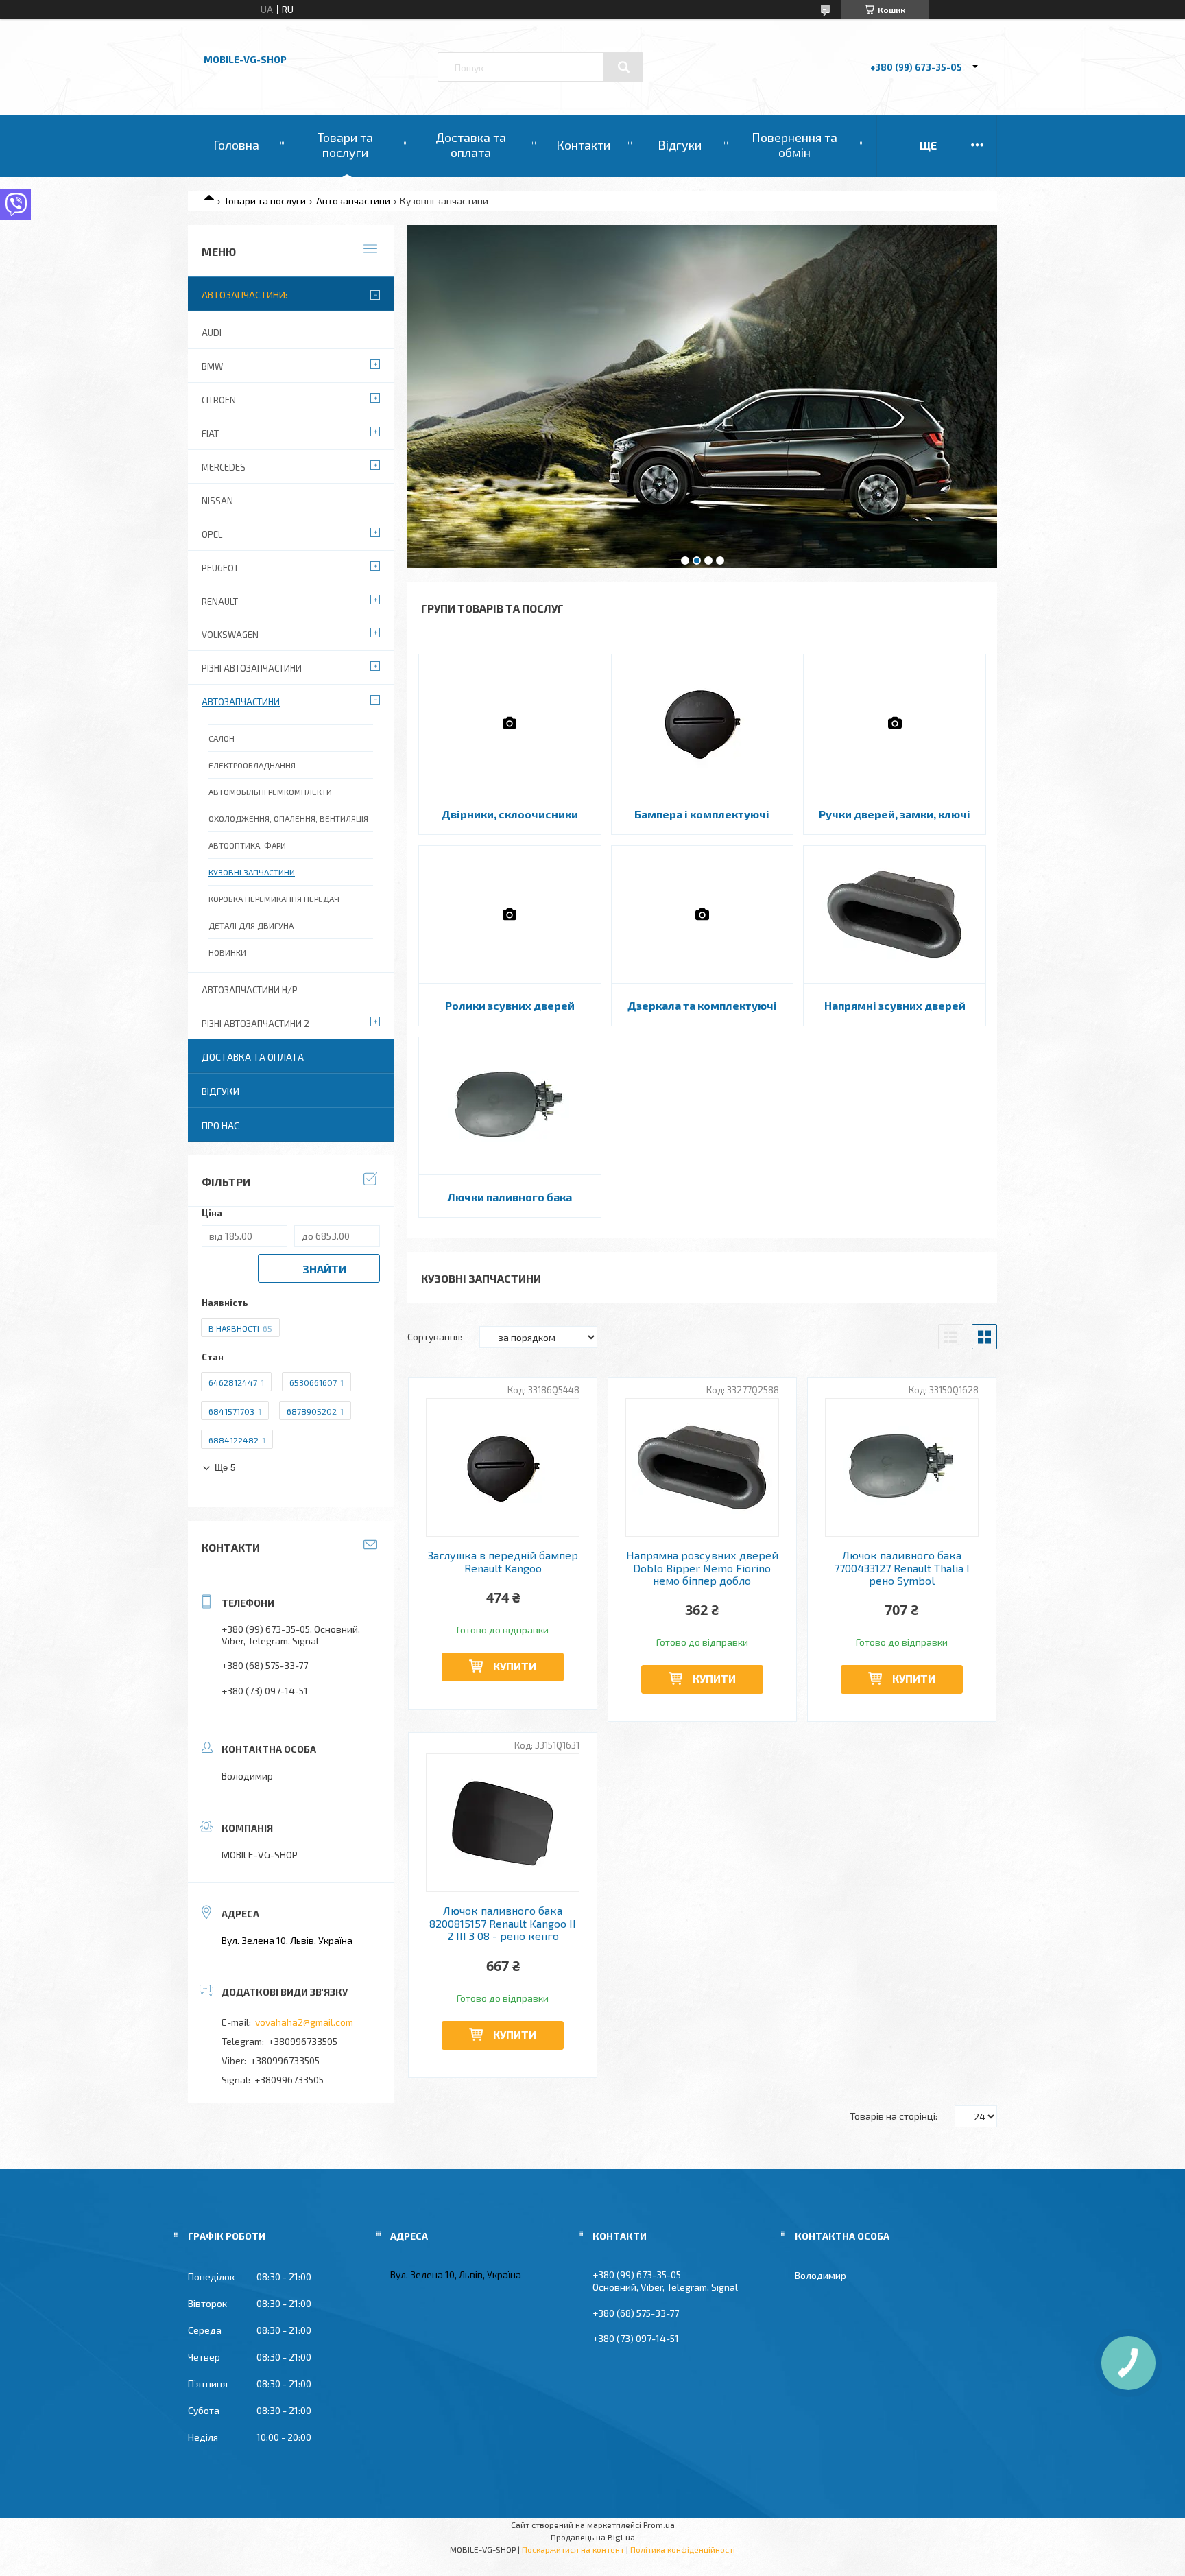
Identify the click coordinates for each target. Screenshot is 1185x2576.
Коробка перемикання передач (274, 899)
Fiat (210, 434)
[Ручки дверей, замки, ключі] (895, 723)
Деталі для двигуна (251, 925)
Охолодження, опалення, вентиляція (288, 818)
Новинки (227, 952)
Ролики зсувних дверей (510, 1005)
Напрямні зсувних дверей (895, 1005)
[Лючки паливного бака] (510, 1106)
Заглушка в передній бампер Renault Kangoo (503, 1561)
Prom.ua (659, 2525)
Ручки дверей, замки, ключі (895, 814)
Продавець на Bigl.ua (593, 2537)
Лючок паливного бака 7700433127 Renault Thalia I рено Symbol (902, 1568)
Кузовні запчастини (252, 872)
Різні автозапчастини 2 (255, 1024)
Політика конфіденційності (683, 2549)
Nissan (217, 501)
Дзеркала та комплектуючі (702, 1005)
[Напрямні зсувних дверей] (895, 914)
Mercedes (224, 467)
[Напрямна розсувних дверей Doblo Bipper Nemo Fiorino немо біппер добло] (703, 1467)
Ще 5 (225, 1468)
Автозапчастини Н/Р (250, 990)
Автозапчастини (353, 201)
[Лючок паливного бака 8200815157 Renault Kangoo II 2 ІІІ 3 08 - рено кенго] (503, 1823)
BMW (212, 366)
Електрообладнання (252, 765)
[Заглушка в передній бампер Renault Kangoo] (503, 1467)
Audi (212, 333)
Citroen (219, 400)
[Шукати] (623, 67)
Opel (212, 534)
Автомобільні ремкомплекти (270, 792)
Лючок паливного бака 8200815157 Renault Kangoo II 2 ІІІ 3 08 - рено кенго (503, 1923)
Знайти (324, 1269)
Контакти (583, 145)
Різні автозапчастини (252, 668)
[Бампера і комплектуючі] (703, 723)
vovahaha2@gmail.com (304, 2022)
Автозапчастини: (244, 295)
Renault (220, 602)
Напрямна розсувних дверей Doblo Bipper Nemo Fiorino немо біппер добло (702, 1568)
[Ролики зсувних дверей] (510, 914)
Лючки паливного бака (510, 1197)
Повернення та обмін (794, 145)
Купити (515, 1666)
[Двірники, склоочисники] (510, 723)
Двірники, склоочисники (510, 814)
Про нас (220, 1125)
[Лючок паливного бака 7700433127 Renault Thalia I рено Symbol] (902, 1467)
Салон (222, 738)
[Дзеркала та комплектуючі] (703, 914)
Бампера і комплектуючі (702, 814)
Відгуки (680, 145)
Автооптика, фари (247, 845)
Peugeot (220, 568)
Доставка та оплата (471, 145)
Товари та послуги (345, 145)
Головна (236, 145)
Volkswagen (230, 635)
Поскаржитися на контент (573, 2549)
